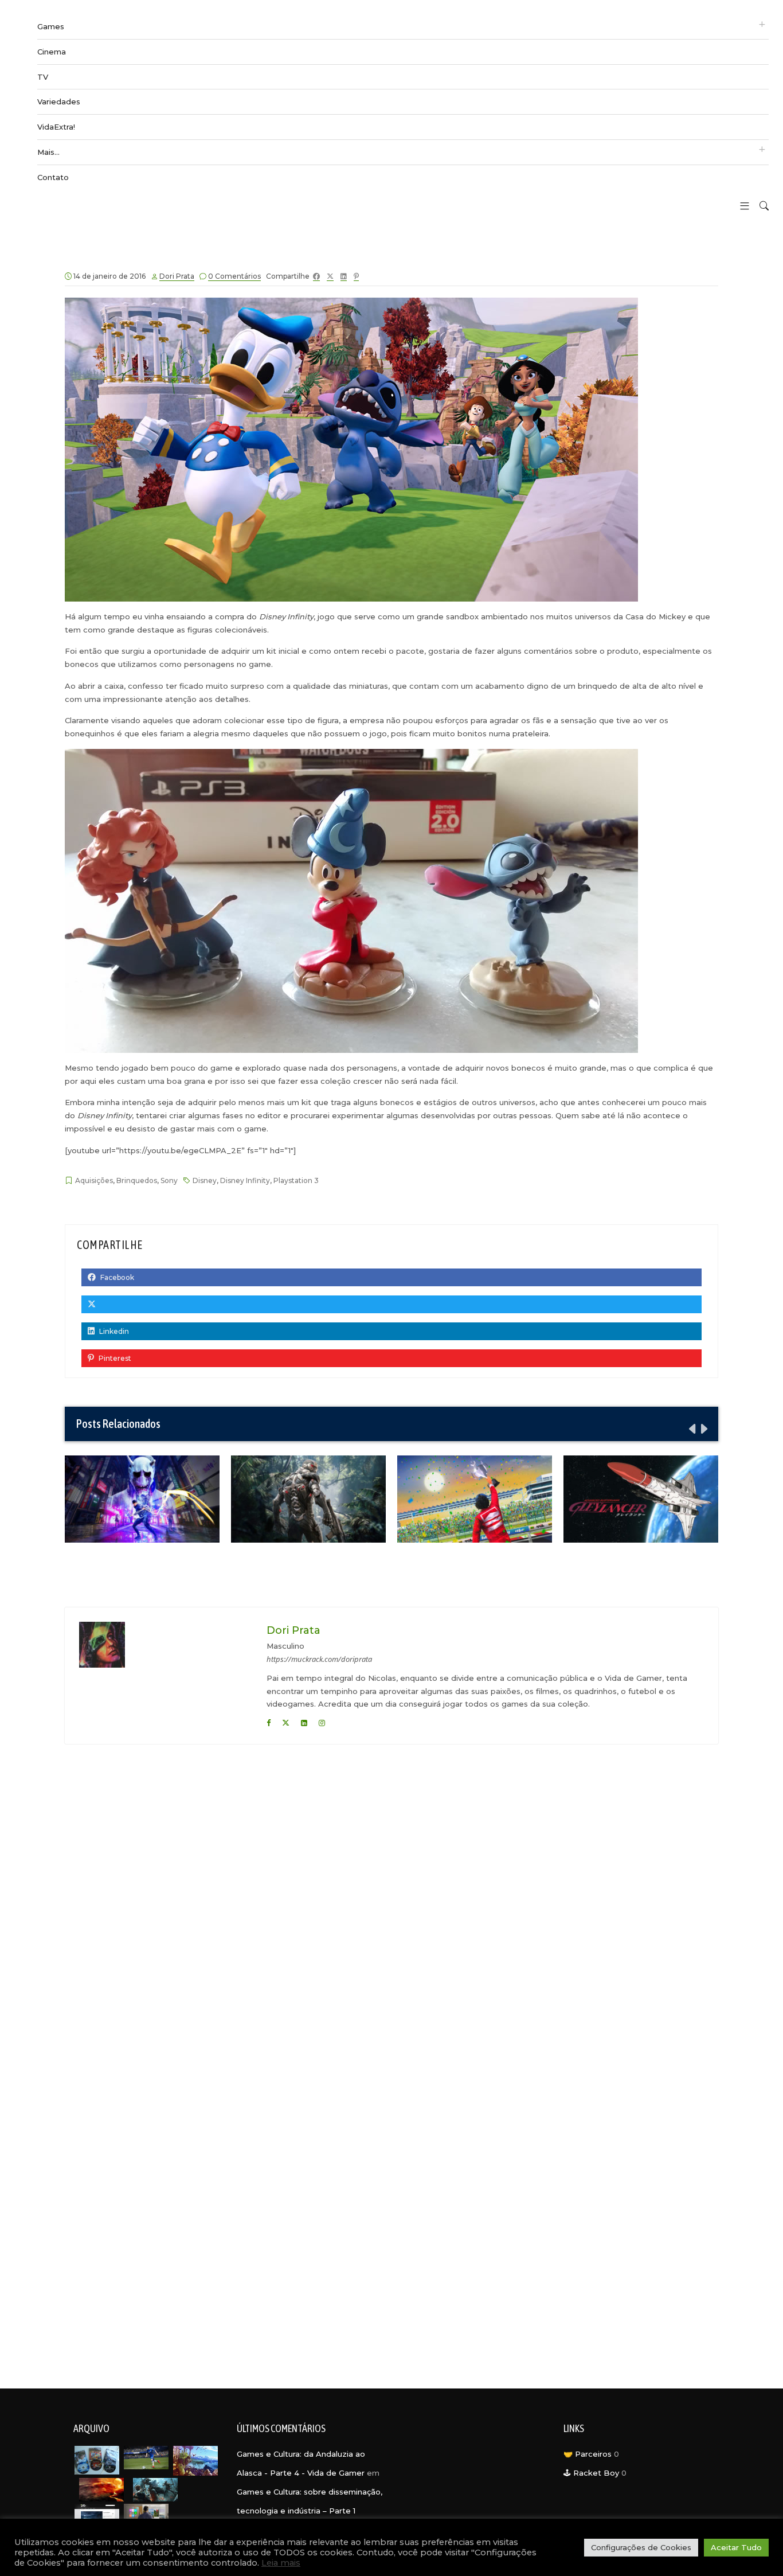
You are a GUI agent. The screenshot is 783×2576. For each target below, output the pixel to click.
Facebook (116, 1277)
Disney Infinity (245, 1180)
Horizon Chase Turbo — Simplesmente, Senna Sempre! (475, 1499)
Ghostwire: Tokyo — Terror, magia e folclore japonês (142, 1499)
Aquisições (94, 1180)
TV (43, 77)
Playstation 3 (296, 1180)
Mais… (48, 152)
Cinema (52, 52)
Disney (205, 1180)
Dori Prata (177, 276)
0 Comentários (234, 276)
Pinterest (114, 1358)
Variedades (59, 102)
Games (51, 26)
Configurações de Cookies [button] (641, 2547)
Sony (169, 1180)
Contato (53, 177)
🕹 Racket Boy (591, 2473)
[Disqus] (391, 1906)
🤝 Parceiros (588, 2454)
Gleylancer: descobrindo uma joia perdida (641, 1498)
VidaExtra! (56, 127)
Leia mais (281, 2563)
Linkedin (113, 1331)
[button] (740, 207)
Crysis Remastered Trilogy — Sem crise (309, 1498)
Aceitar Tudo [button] (736, 2547)
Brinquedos (137, 1180)
